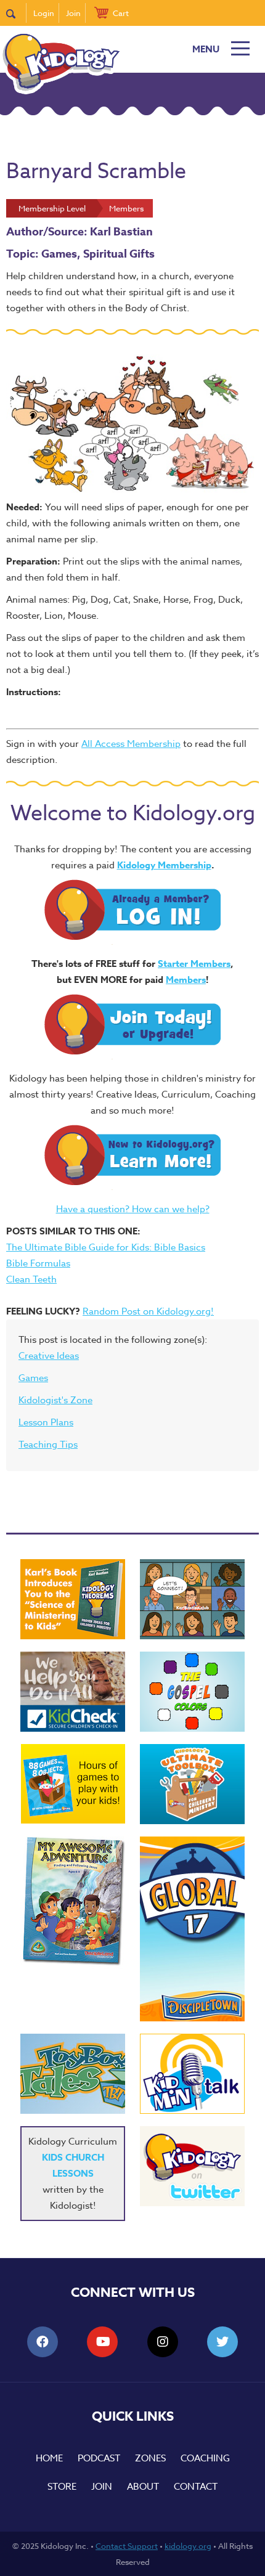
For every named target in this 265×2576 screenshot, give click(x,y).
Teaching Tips (48, 1445)
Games (33, 1378)
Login (44, 13)
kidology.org (188, 2546)
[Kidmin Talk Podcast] (192, 2074)
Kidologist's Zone (55, 1400)
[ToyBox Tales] (73, 2074)
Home (49, 2458)
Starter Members (194, 964)
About (143, 2487)
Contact (196, 2487)
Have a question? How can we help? (133, 1209)
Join (73, 13)
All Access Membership (131, 744)
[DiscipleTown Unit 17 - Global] (192, 1929)
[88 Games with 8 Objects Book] (73, 1784)
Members (186, 980)
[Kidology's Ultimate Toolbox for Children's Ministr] (192, 1784)
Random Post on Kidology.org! (148, 1311)
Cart (121, 13)
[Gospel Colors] (192, 1692)
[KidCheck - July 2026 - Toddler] (73, 1692)
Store (62, 2487)
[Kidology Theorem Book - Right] (73, 1599)
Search (16, 13)
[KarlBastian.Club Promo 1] (192, 1599)
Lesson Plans (46, 1422)
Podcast (99, 2458)
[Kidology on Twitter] (192, 2166)
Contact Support (127, 2546)
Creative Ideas (49, 1356)
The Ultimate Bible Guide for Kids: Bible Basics (106, 1247)
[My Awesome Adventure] (73, 1903)
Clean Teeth (31, 1279)
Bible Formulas (38, 1263)
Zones (150, 2458)
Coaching (205, 2458)
